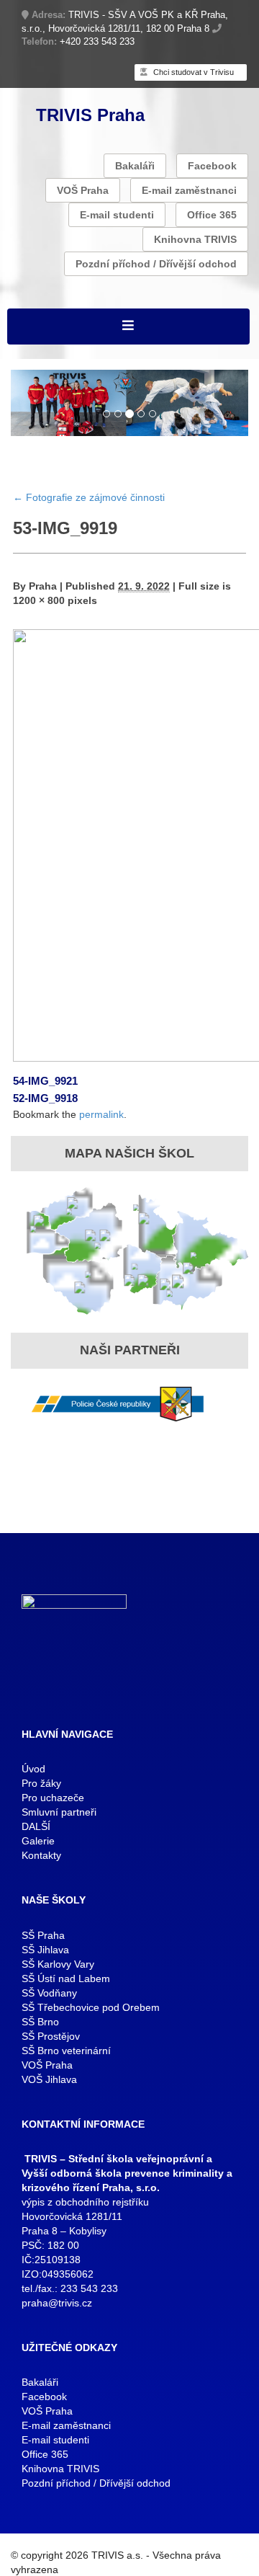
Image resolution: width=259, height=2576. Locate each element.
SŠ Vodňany (49, 1993)
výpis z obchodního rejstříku (85, 2202)
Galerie (38, 1841)
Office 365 (212, 215)
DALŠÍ (36, 1826)
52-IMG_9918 (45, 1098)
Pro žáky (41, 1783)
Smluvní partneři (59, 1812)
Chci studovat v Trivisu (192, 72)
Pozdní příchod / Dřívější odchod (156, 264)
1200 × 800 (39, 600)
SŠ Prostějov (51, 2036)
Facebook (212, 166)
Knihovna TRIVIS (195, 239)
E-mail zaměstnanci (189, 190)
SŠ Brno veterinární (66, 2051)
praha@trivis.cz (57, 2303)
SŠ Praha (43, 1935)
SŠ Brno (40, 2022)
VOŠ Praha (83, 190)
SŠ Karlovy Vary (58, 1964)
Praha (43, 586)
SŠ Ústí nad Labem (66, 1978)
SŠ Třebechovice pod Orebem (91, 2007)
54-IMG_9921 (45, 1081)
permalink (101, 1114)
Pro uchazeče (53, 1798)
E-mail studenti (117, 215)
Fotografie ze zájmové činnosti (89, 497)
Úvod (33, 1769)
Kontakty (41, 1855)
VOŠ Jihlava (49, 2079)
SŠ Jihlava (45, 1950)
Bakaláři (135, 166)
